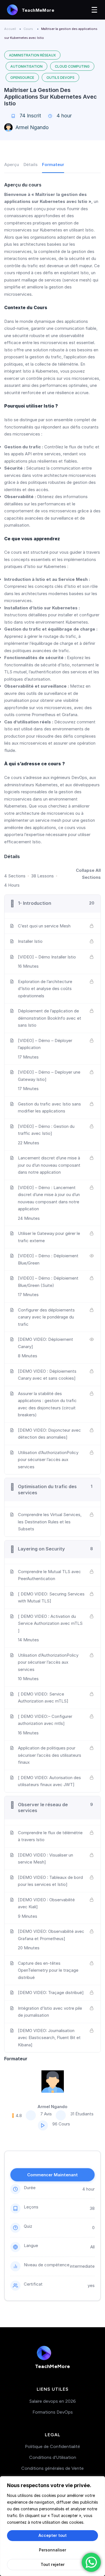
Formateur (53, 164)
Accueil (10, 29)
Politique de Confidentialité (53, 2446)
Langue (31, 2245)
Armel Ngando (32, 127)
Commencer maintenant (53, 2175)
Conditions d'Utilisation (53, 2457)
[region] (53, 2526)
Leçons (31, 2207)
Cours (28, 29)
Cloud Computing (72, 66)
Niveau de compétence (47, 2265)
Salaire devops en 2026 (53, 2401)
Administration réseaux (32, 55)
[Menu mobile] (94, 10)
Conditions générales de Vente (53, 2468)
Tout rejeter (53, 2564)
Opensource (22, 78)
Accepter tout (53, 2535)
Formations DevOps (53, 2412)
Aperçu (12, 164)
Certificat (33, 2284)
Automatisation (26, 66)
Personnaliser (53, 2550)
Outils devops (60, 78)
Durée (30, 2188)
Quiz (28, 2226)
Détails (31, 164)
